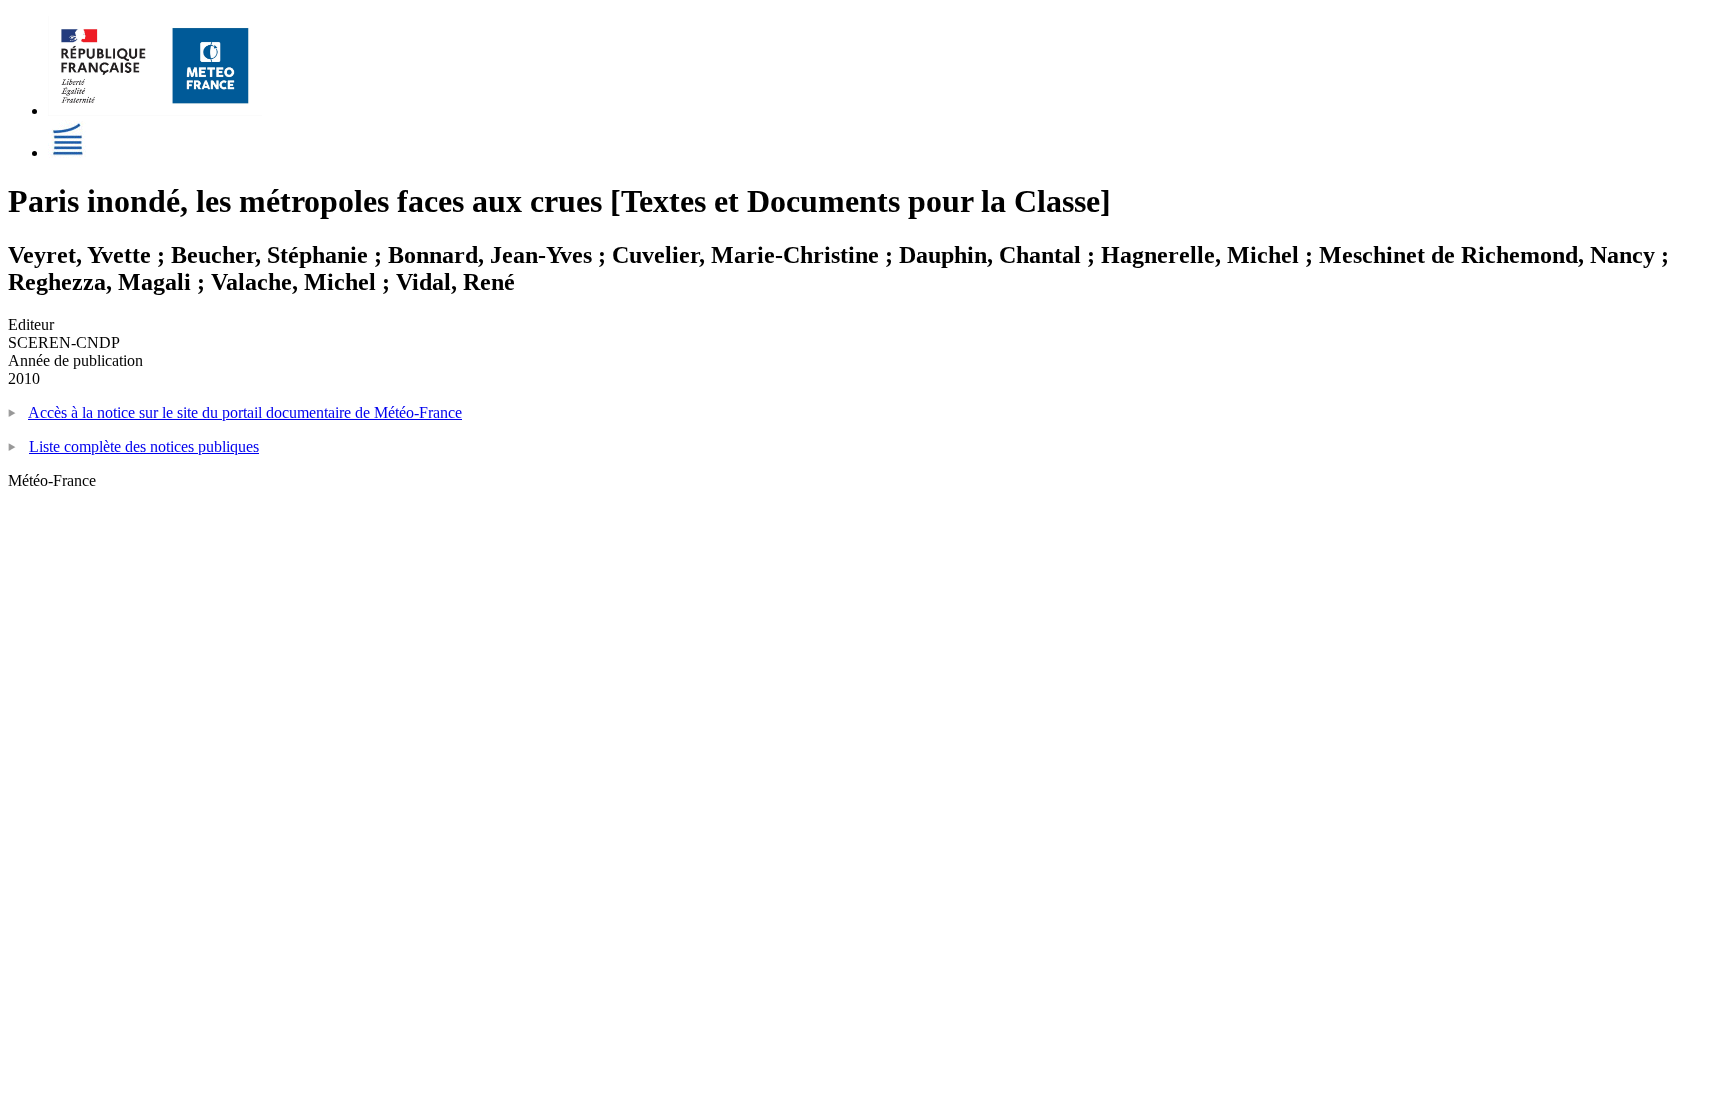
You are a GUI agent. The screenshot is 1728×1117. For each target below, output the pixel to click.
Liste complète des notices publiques (144, 446)
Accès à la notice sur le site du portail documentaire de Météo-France (245, 412)
